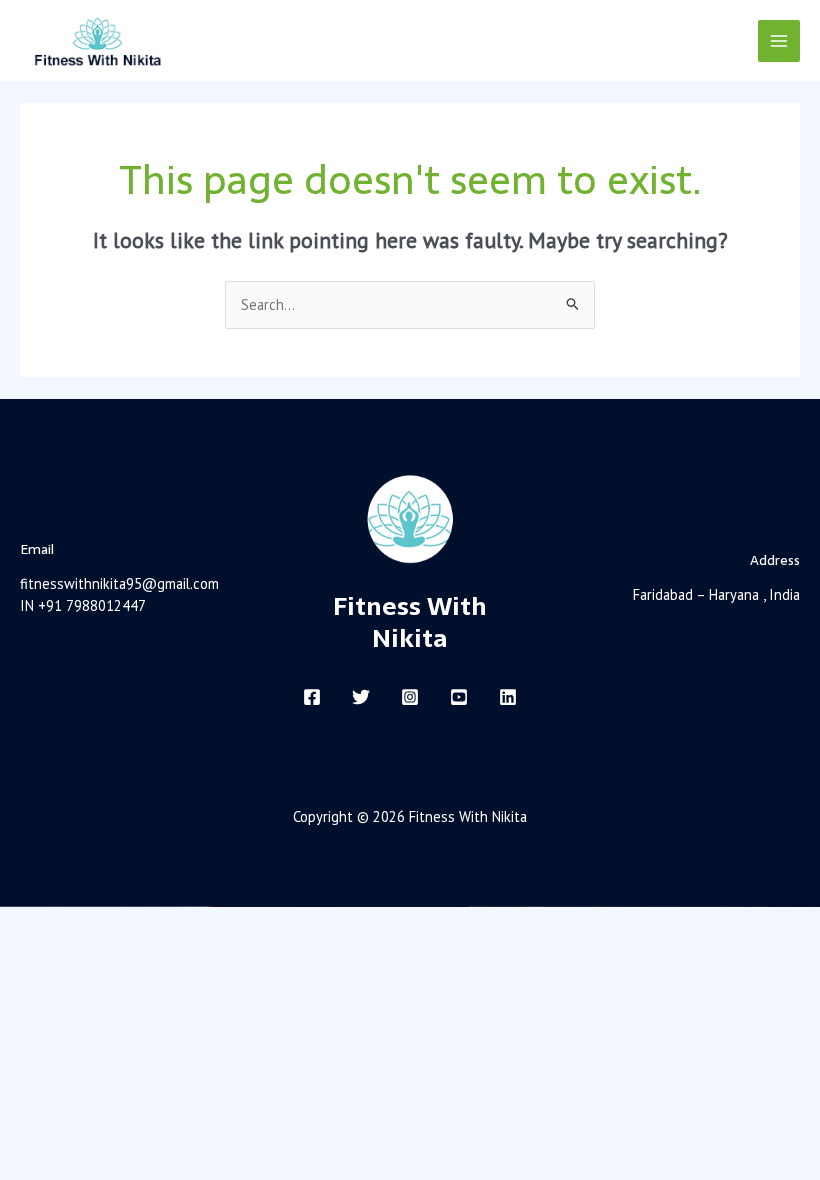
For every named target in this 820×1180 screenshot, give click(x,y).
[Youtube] (459, 697)
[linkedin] (508, 697)
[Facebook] (312, 697)
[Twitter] (361, 697)
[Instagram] (410, 697)
